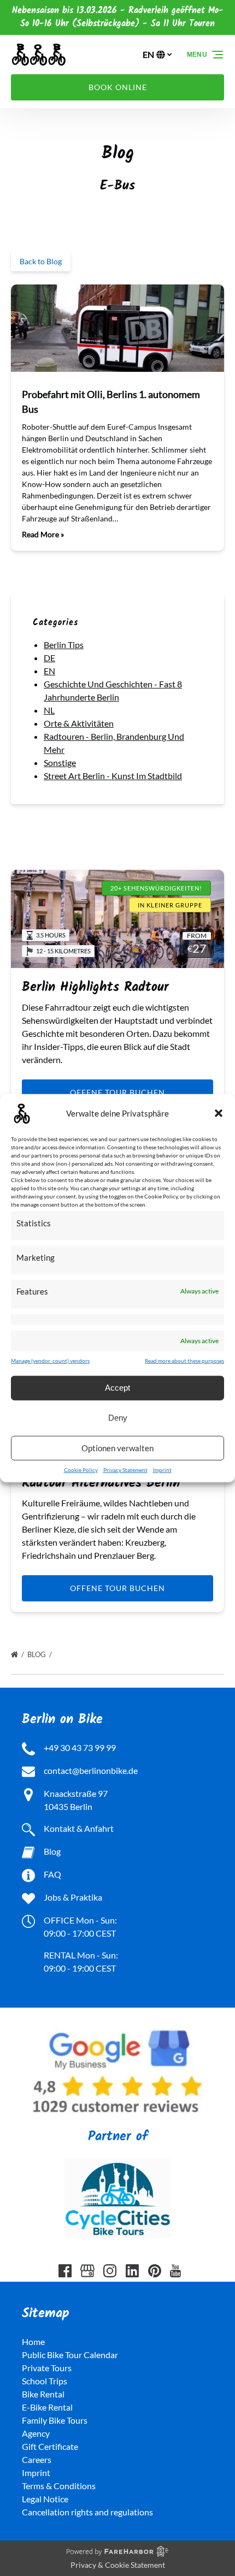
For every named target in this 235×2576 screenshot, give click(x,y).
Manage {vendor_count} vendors (50, 1360)
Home (33, 2341)
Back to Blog (41, 261)
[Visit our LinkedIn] (132, 2271)
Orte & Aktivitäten (79, 723)
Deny (118, 1418)
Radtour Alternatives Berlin (101, 1483)
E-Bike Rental (47, 2407)
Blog (37, 1654)
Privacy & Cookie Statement (118, 2565)
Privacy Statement (125, 1469)
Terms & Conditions (59, 2486)
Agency (36, 2433)
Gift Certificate (50, 2446)
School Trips (45, 2381)
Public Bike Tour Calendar (70, 2355)
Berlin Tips (64, 645)
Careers (37, 2459)
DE (49, 658)
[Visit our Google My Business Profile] (87, 2271)
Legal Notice (45, 2499)
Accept (117, 1388)
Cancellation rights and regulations (87, 2512)
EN (49, 671)
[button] (219, 1113)
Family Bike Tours (55, 2420)
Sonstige (60, 762)
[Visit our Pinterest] (155, 2271)
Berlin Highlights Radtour (95, 987)
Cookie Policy (81, 1469)
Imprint (162, 1469)
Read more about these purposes (184, 1360)
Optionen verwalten (117, 1448)
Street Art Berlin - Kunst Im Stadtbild (113, 776)
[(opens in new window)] (117, 2027)
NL (49, 710)
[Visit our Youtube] (175, 2271)
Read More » (43, 534)
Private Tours (47, 2368)
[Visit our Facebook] (65, 2271)
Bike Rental (43, 2394)
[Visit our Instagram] (110, 2271)
